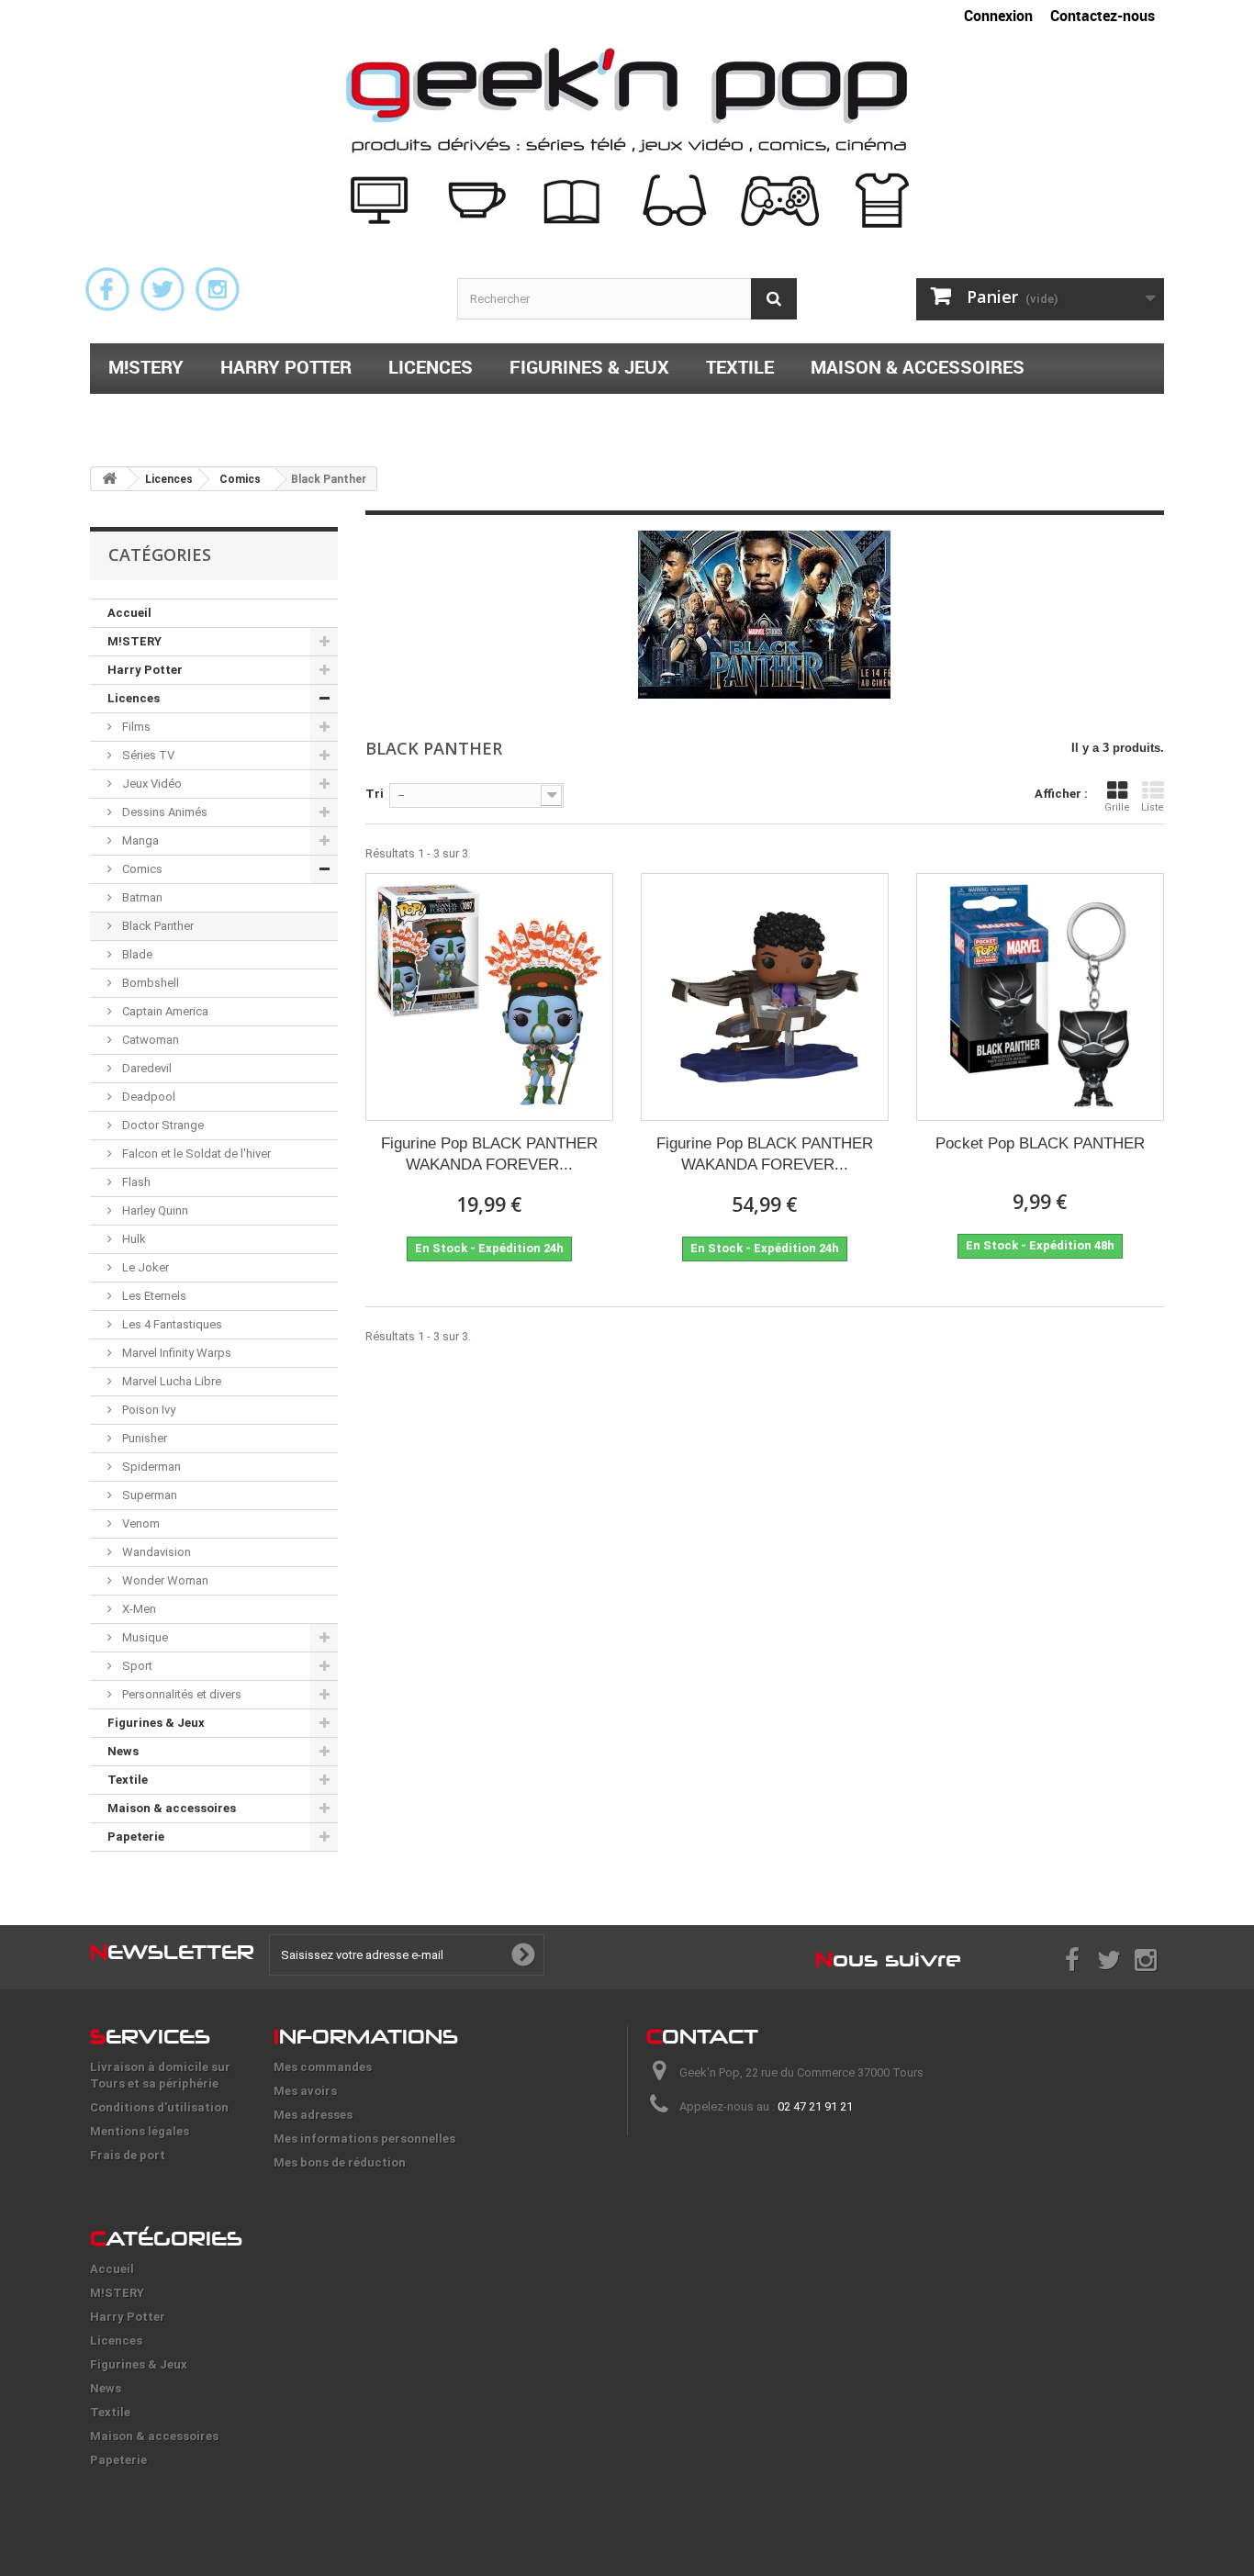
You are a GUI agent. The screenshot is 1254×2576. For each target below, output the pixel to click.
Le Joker (144, 1267)
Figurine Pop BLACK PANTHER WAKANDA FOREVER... (489, 1154)
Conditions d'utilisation (159, 2107)
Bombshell (149, 983)
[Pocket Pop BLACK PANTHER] (1040, 997)
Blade (136, 954)
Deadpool (147, 1097)
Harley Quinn (154, 1210)
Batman (141, 897)
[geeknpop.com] (627, 138)
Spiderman (150, 1467)
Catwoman (149, 1040)
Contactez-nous (1103, 16)
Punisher (143, 1438)
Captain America (164, 1011)
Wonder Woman (164, 1580)
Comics (141, 869)
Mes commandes (323, 2067)
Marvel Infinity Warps (175, 1353)
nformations (366, 2036)
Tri (375, 794)
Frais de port (128, 2155)
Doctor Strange (162, 1125)
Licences (431, 367)
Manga (139, 840)
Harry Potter (286, 367)
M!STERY (146, 367)
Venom (140, 1523)
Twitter (162, 289)
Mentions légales (140, 2131)
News (123, 1751)
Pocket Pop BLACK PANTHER (1040, 1143)
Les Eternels (153, 1296)
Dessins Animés (163, 812)
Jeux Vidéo (151, 784)
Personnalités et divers (180, 1694)
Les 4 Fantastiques (171, 1324)
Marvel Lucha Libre (170, 1381)
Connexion (998, 16)
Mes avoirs (305, 2091)
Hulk (133, 1239)
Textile (740, 367)
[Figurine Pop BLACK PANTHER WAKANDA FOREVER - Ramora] (489, 997)
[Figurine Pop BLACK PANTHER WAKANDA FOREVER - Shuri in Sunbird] (765, 997)
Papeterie (154, 414)
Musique (144, 1637)
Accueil (129, 613)
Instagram (218, 289)
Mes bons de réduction (340, 2162)
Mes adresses (313, 2115)
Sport (136, 1666)
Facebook (107, 289)
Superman (148, 1495)
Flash (135, 1182)
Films (135, 727)
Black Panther (157, 926)
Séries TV (147, 755)
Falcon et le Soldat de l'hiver (195, 1154)
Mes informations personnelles (364, 2139)
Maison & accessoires (918, 367)
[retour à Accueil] (109, 479)
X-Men (138, 1609)
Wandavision (155, 1552)
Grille (1117, 807)
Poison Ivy (147, 1410)
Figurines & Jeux (589, 367)
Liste (1153, 807)
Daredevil (146, 1068)
